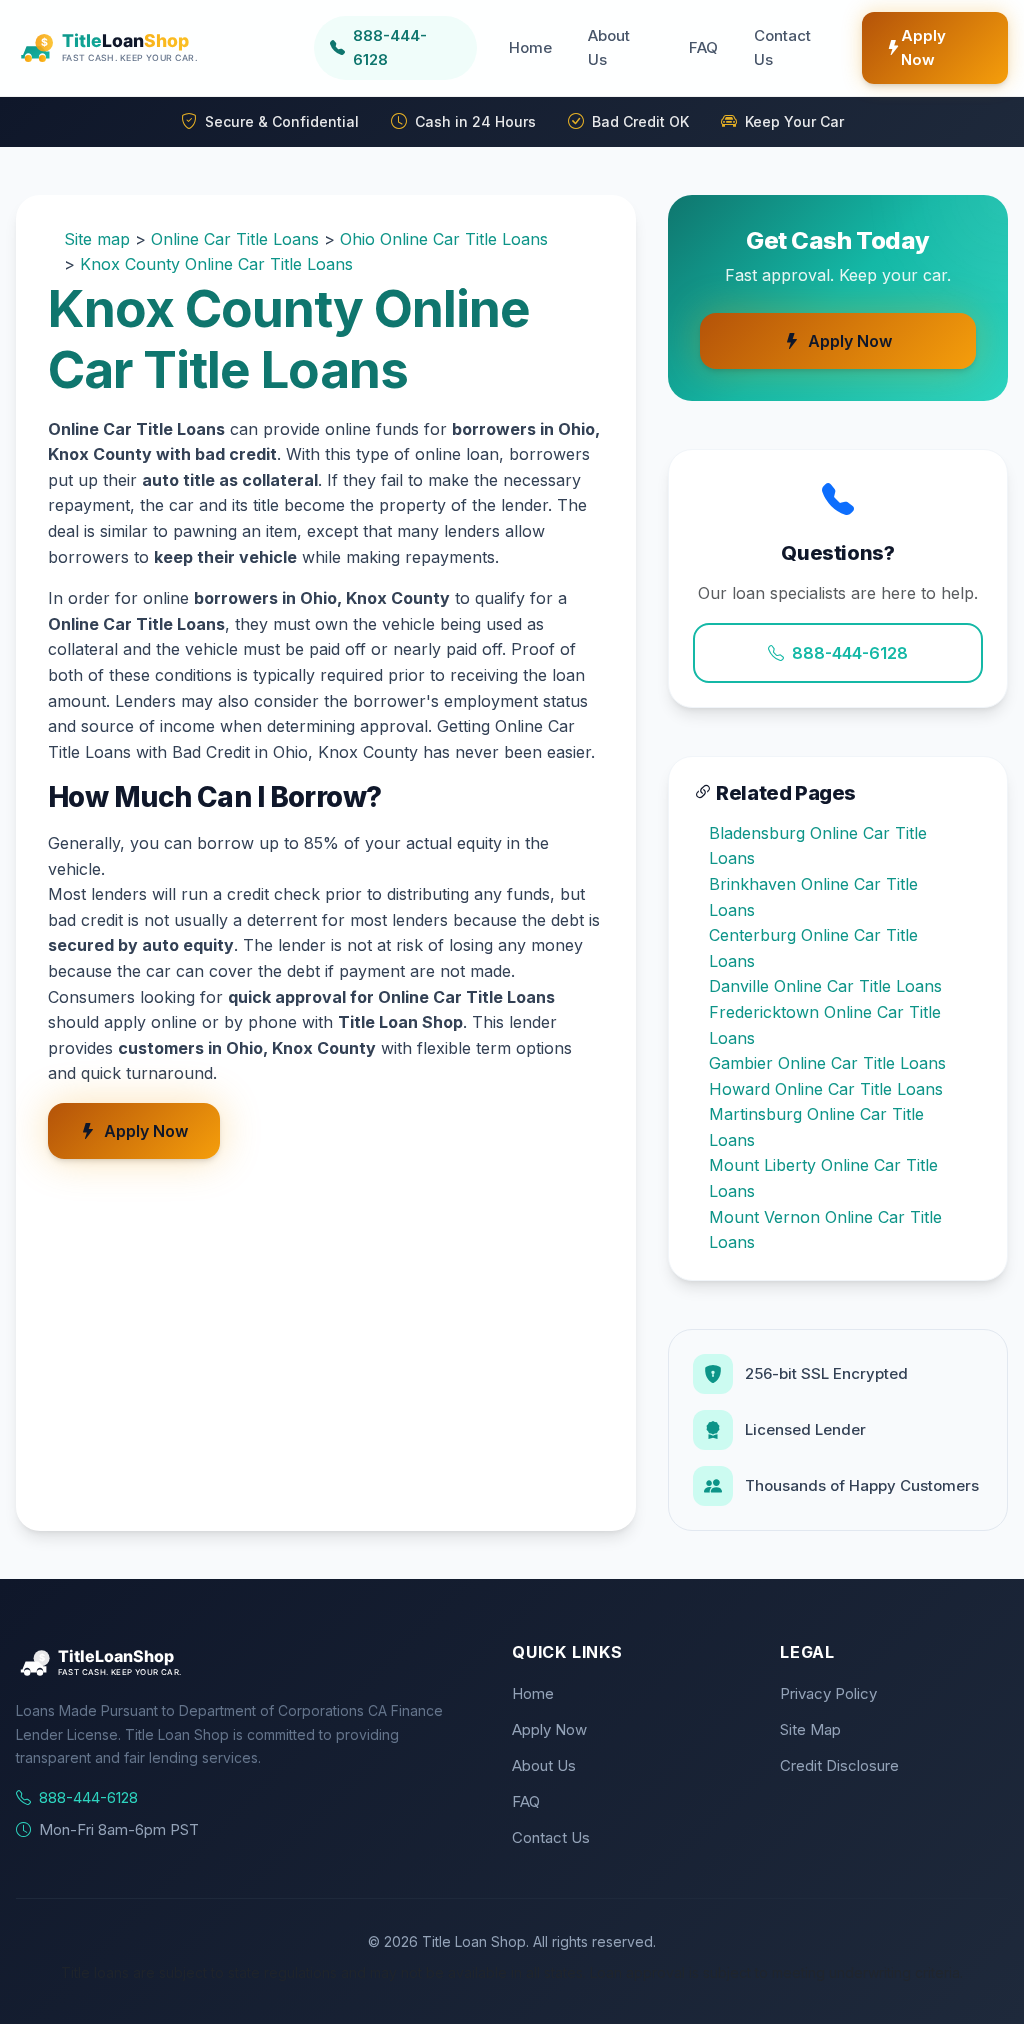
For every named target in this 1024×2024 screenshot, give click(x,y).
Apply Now (923, 47)
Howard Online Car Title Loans (826, 1089)
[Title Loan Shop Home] (157, 48)
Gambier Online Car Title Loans (827, 1063)
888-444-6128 (850, 653)
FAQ (703, 47)
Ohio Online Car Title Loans (444, 239)
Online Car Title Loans (235, 239)
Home (530, 47)
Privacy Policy (828, 1693)
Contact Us (782, 47)
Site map (97, 239)
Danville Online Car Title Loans (825, 986)
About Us (609, 47)
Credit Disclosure (839, 1765)
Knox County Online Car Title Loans (216, 264)
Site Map (810, 1729)
